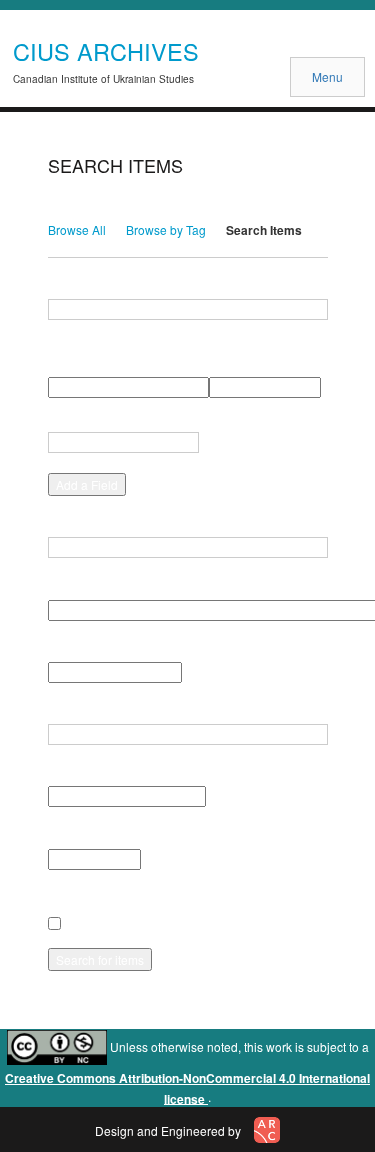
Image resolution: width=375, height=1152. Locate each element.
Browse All (77, 229)
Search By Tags (93, 710)
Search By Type (93, 648)
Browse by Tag (166, 229)
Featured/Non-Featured (114, 772)
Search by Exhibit (98, 834)
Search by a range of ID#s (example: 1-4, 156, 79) (187, 523)
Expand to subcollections (119, 897)
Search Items (264, 230)
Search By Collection (108, 585)
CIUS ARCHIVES (106, 51)
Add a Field (87, 484)
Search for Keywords (108, 285)
